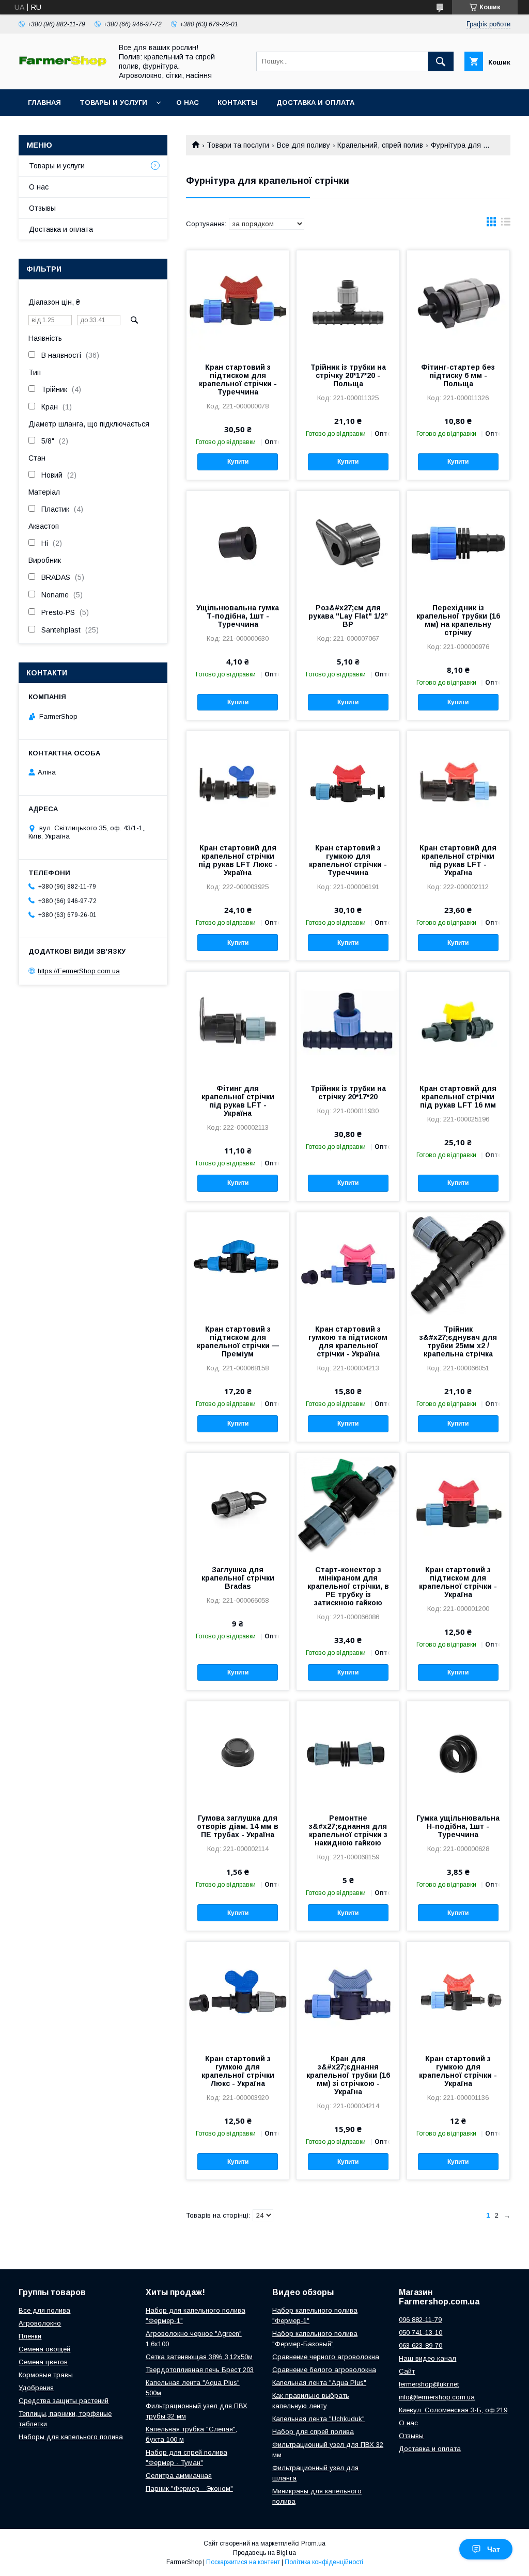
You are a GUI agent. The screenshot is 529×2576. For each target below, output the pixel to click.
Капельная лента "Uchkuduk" (318, 2419)
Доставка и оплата (315, 102)
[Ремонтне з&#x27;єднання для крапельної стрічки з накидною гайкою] (348, 1753)
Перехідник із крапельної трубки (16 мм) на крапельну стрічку (458, 620)
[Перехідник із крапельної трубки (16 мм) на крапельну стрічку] (458, 543)
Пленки (30, 2336)
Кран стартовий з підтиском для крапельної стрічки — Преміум (238, 1341)
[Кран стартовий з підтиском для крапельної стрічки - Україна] (458, 1505)
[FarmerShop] (63, 64)
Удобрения (36, 2388)
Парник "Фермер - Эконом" (189, 2488)
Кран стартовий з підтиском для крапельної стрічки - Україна (458, 1582)
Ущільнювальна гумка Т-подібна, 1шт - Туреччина (238, 616)
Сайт (407, 2371)
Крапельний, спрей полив (380, 145)
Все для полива (44, 2310)
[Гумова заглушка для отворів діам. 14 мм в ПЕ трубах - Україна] (238, 1753)
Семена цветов (43, 2362)
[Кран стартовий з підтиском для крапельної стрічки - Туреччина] (238, 302)
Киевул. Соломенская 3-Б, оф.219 (453, 2410)
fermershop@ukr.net (429, 2384)
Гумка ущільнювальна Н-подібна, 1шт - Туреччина (458, 1826)
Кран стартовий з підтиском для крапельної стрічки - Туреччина (238, 380)
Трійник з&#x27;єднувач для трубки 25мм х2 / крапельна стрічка (458, 1341)
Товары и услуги (113, 102)
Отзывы (42, 208)
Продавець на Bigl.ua (264, 2553)
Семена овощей (44, 2349)
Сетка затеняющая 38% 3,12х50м (199, 2357)
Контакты (238, 102)
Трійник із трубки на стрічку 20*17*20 (348, 1093)
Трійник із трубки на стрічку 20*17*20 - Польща (348, 375)
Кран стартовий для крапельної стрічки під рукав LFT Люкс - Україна (238, 860)
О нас (188, 102)
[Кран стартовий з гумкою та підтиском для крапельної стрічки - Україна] (348, 1264)
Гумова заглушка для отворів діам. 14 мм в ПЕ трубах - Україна (238, 1826)
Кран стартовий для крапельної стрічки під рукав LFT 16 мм (458, 1097)
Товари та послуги (238, 145)
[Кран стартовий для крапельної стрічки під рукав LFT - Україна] (458, 783)
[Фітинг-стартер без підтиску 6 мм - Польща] (458, 302)
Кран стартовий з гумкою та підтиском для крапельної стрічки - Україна (348, 1341)
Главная (44, 102)
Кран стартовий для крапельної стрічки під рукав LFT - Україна (458, 860)
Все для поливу (304, 145)
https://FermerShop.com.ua (79, 971)
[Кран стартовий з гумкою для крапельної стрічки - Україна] (458, 1994)
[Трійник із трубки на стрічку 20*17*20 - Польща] (348, 302)
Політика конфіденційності (324, 2562)
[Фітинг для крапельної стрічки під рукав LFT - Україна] (238, 1023)
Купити (238, 462)
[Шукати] (441, 61)
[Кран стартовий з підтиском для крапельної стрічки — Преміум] (238, 1264)
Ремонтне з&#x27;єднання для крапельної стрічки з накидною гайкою (348, 1830)
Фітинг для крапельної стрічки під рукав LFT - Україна (238, 1101)
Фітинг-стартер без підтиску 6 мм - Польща (458, 375)
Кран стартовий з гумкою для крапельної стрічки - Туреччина (348, 860)
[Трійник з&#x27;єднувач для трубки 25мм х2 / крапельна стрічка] (458, 1264)
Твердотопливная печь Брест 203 (200, 2370)
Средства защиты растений (64, 2401)
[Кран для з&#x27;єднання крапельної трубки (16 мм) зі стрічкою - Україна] (348, 1994)
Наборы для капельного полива (71, 2437)
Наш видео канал (427, 2358)
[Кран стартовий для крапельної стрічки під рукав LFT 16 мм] (458, 1023)
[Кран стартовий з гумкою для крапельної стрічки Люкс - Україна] (238, 1994)
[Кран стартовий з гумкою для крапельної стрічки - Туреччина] (348, 783)
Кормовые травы (46, 2375)
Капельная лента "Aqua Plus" (319, 2383)
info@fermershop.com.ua (437, 2397)
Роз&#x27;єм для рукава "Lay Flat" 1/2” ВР (348, 616)
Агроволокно (40, 2323)
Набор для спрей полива (313, 2432)
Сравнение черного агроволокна (326, 2357)
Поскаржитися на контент (243, 2562)
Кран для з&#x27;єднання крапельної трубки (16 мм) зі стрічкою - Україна (348, 2075)
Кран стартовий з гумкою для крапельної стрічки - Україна (458, 2071)
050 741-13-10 (421, 2333)
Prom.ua (313, 2543)
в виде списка (506, 224)
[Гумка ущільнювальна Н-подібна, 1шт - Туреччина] (458, 1753)
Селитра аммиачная (179, 2476)
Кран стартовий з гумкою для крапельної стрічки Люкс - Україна (238, 2071)
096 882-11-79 (420, 2320)
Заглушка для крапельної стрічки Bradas (238, 1578)
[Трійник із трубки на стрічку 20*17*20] (348, 1023)
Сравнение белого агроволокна (324, 2370)
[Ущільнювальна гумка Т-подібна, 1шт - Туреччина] (238, 543)
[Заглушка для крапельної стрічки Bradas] (238, 1505)
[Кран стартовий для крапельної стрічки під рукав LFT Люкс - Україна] (238, 783)
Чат (494, 2549)
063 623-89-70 (421, 2345)
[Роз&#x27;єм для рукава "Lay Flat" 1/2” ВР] (348, 543)
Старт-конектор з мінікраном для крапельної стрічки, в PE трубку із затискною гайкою (348, 1586)
